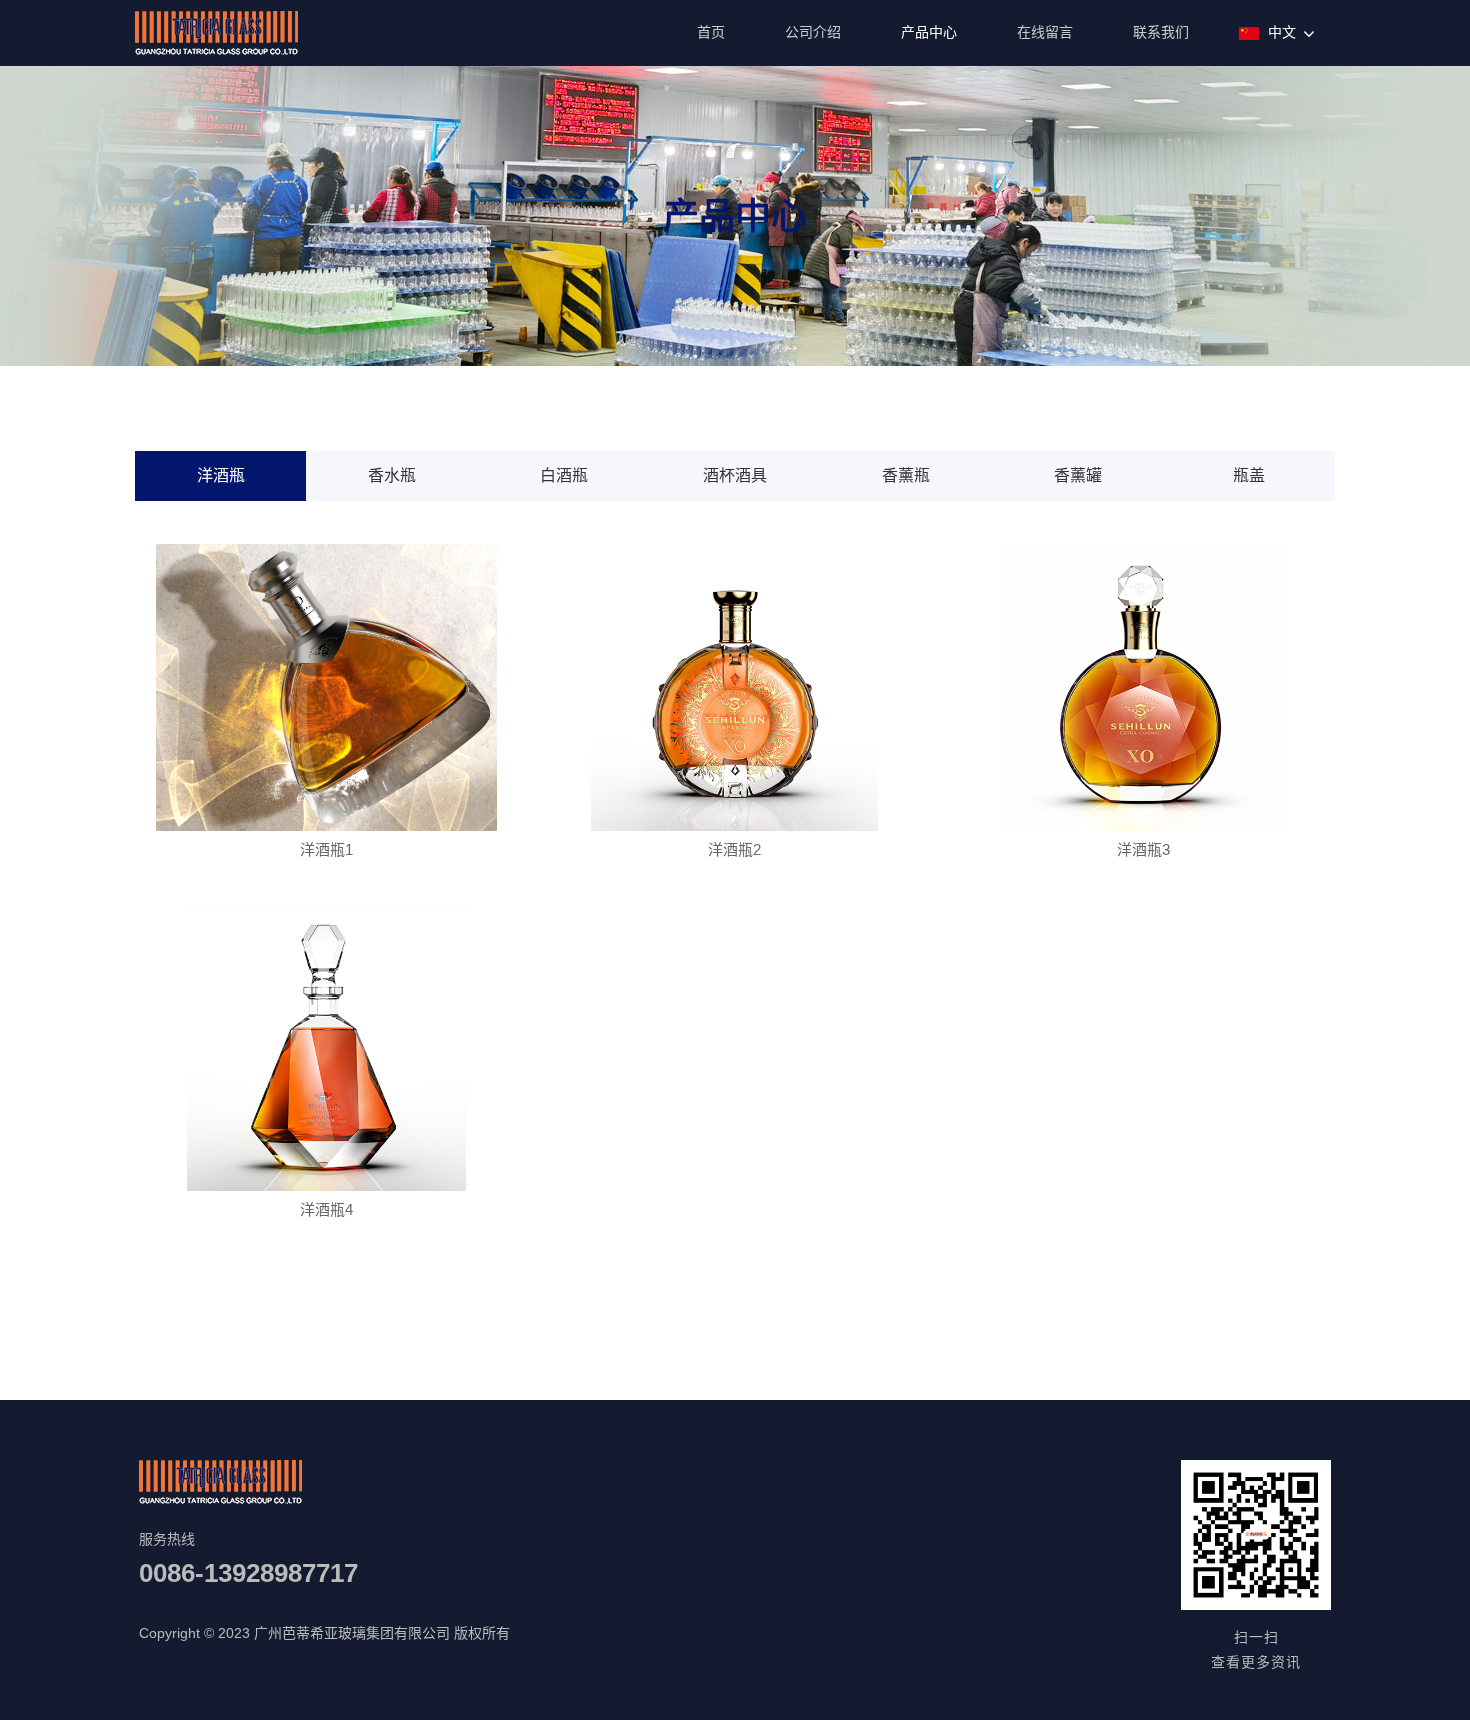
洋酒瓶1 (326, 849)
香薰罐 (1078, 475)
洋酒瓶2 (734, 849)
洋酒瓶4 (326, 1209)
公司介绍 (813, 32)
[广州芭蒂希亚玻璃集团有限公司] (216, 53)
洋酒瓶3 (1143, 849)
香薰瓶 (906, 475)
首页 (711, 32)
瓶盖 (1249, 475)
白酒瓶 (564, 475)
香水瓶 (392, 475)
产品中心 (929, 32)
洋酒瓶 (221, 475)
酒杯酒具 (735, 475)
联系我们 (1161, 32)
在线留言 (1045, 32)
